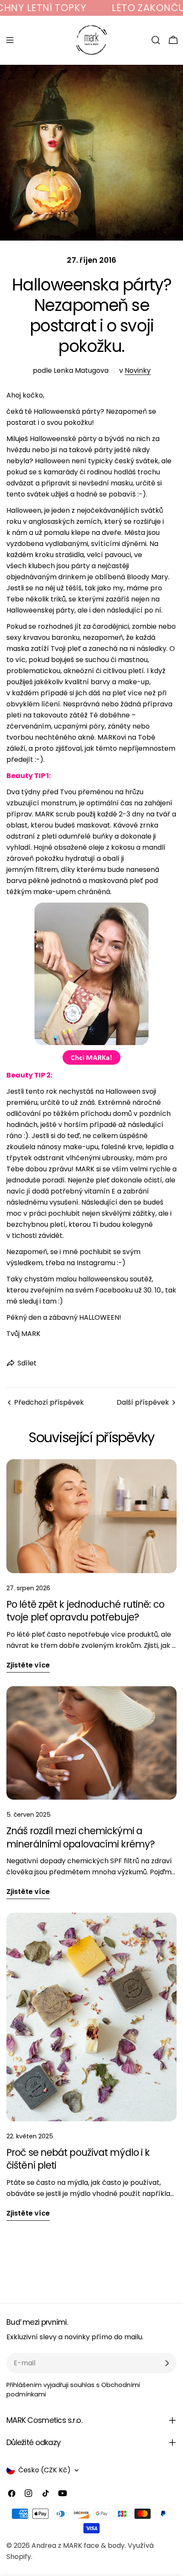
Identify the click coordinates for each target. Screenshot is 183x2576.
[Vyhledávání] (156, 40)
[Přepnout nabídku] (10, 40)
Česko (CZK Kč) (44, 2470)
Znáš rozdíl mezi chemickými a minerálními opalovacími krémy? (80, 1837)
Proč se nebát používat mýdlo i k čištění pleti (78, 2159)
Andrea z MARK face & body (78, 2546)
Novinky (138, 370)
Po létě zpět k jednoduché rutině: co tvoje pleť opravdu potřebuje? (85, 1611)
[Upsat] (167, 2363)
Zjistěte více (28, 1665)
